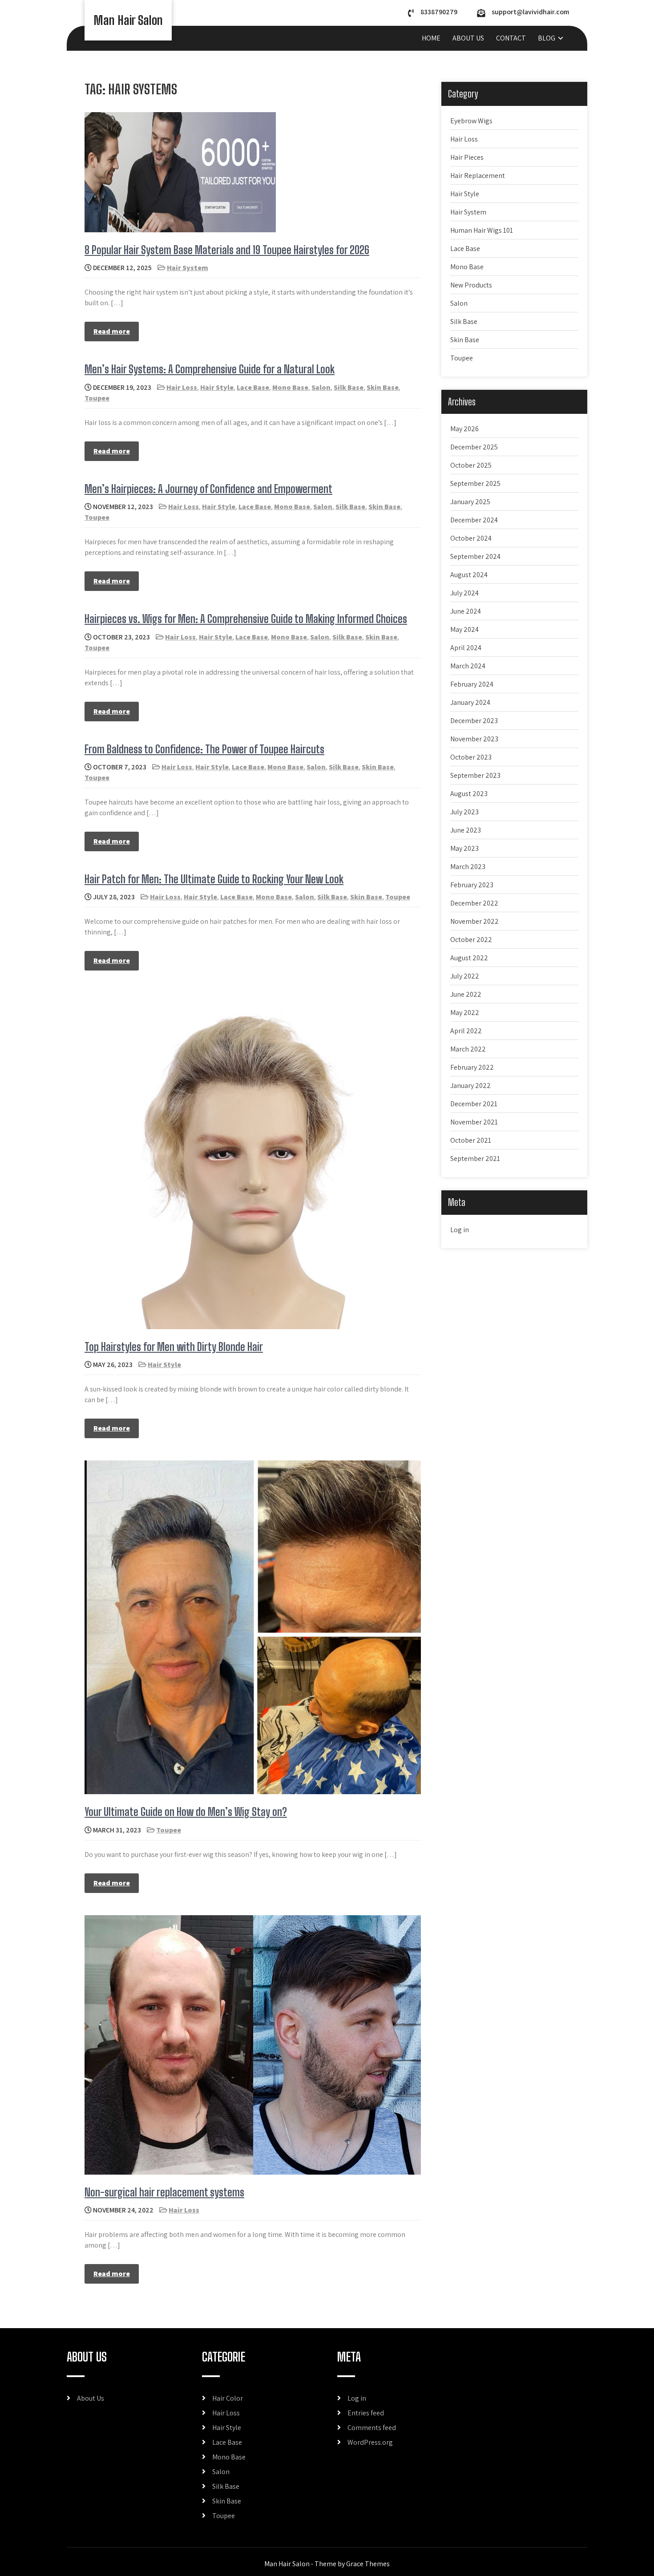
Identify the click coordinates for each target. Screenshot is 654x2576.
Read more (112, 331)
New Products (471, 285)
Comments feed (372, 2428)
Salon (321, 387)
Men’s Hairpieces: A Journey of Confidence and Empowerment (208, 489)
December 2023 (474, 721)
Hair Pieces (467, 157)
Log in (460, 1230)
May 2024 (464, 629)
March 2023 (468, 867)
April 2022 (466, 1031)
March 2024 (468, 666)
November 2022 (474, 921)
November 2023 (474, 739)
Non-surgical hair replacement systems (164, 2192)
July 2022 (465, 976)
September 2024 (475, 556)
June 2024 (466, 611)
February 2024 (472, 684)
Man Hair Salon (128, 20)
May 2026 (464, 429)
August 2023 (469, 794)
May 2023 (464, 848)
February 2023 (472, 885)
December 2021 (474, 1104)
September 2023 (475, 775)
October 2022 (471, 940)
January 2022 (470, 1086)
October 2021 (471, 1140)
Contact (511, 38)
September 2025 (475, 483)
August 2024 (469, 575)
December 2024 (474, 520)
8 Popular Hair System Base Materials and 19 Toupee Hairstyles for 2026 (227, 250)
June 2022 (466, 994)
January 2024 (470, 702)
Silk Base (349, 387)
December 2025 (474, 447)
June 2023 (466, 830)
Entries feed (366, 2413)
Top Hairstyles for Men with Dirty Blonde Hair (174, 1347)
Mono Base (290, 387)
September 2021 (475, 1159)
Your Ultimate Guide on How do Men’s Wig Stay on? (186, 1812)
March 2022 (468, 1049)
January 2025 (470, 502)
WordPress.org (370, 2442)
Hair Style (217, 387)
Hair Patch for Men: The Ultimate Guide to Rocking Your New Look (214, 879)
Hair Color (228, 2398)
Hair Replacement (478, 176)
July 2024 (464, 593)
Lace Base (253, 387)
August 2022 (469, 958)
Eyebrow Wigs (471, 121)
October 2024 (471, 538)
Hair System (188, 268)
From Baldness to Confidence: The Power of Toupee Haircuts (204, 749)
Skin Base (383, 387)
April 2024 (466, 648)
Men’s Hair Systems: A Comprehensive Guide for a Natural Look (210, 369)
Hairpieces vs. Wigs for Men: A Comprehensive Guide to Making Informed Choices (246, 619)
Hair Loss (182, 387)
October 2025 (471, 465)
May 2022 (465, 1013)
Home (431, 38)
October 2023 (471, 757)
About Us (468, 38)
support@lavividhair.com (530, 12)
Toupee (97, 398)
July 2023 (464, 812)
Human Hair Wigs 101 (482, 230)
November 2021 (474, 1122)
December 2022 (474, 903)
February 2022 (472, 1067)
